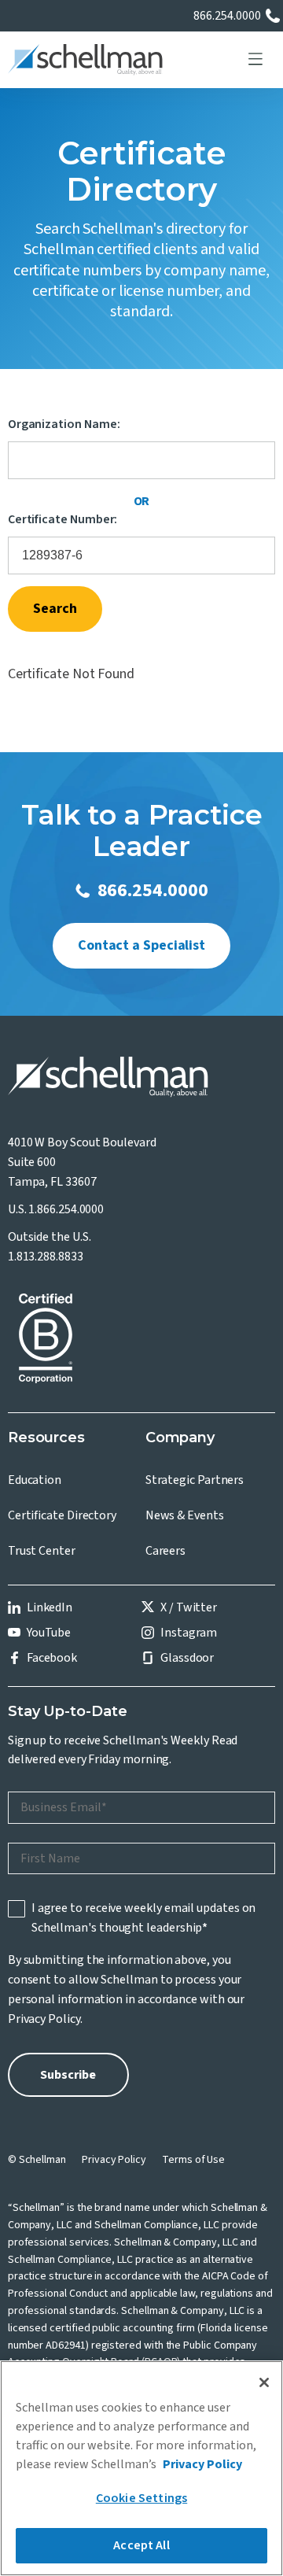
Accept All (141, 2545)
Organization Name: (64, 424)
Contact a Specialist (141, 945)
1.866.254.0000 (66, 1209)
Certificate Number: (63, 520)
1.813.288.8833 (46, 1257)
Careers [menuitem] (165, 1551)
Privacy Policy (44, 2019)
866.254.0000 (227, 16)
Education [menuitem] (35, 1480)
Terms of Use (193, 2160)
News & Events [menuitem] (185, 1515)
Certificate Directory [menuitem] (62, 1515)
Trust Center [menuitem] (42, 1551)
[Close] (264, 2382)
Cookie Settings (141, 2498)
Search (55, 609)
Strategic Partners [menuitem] (195, 1480)
